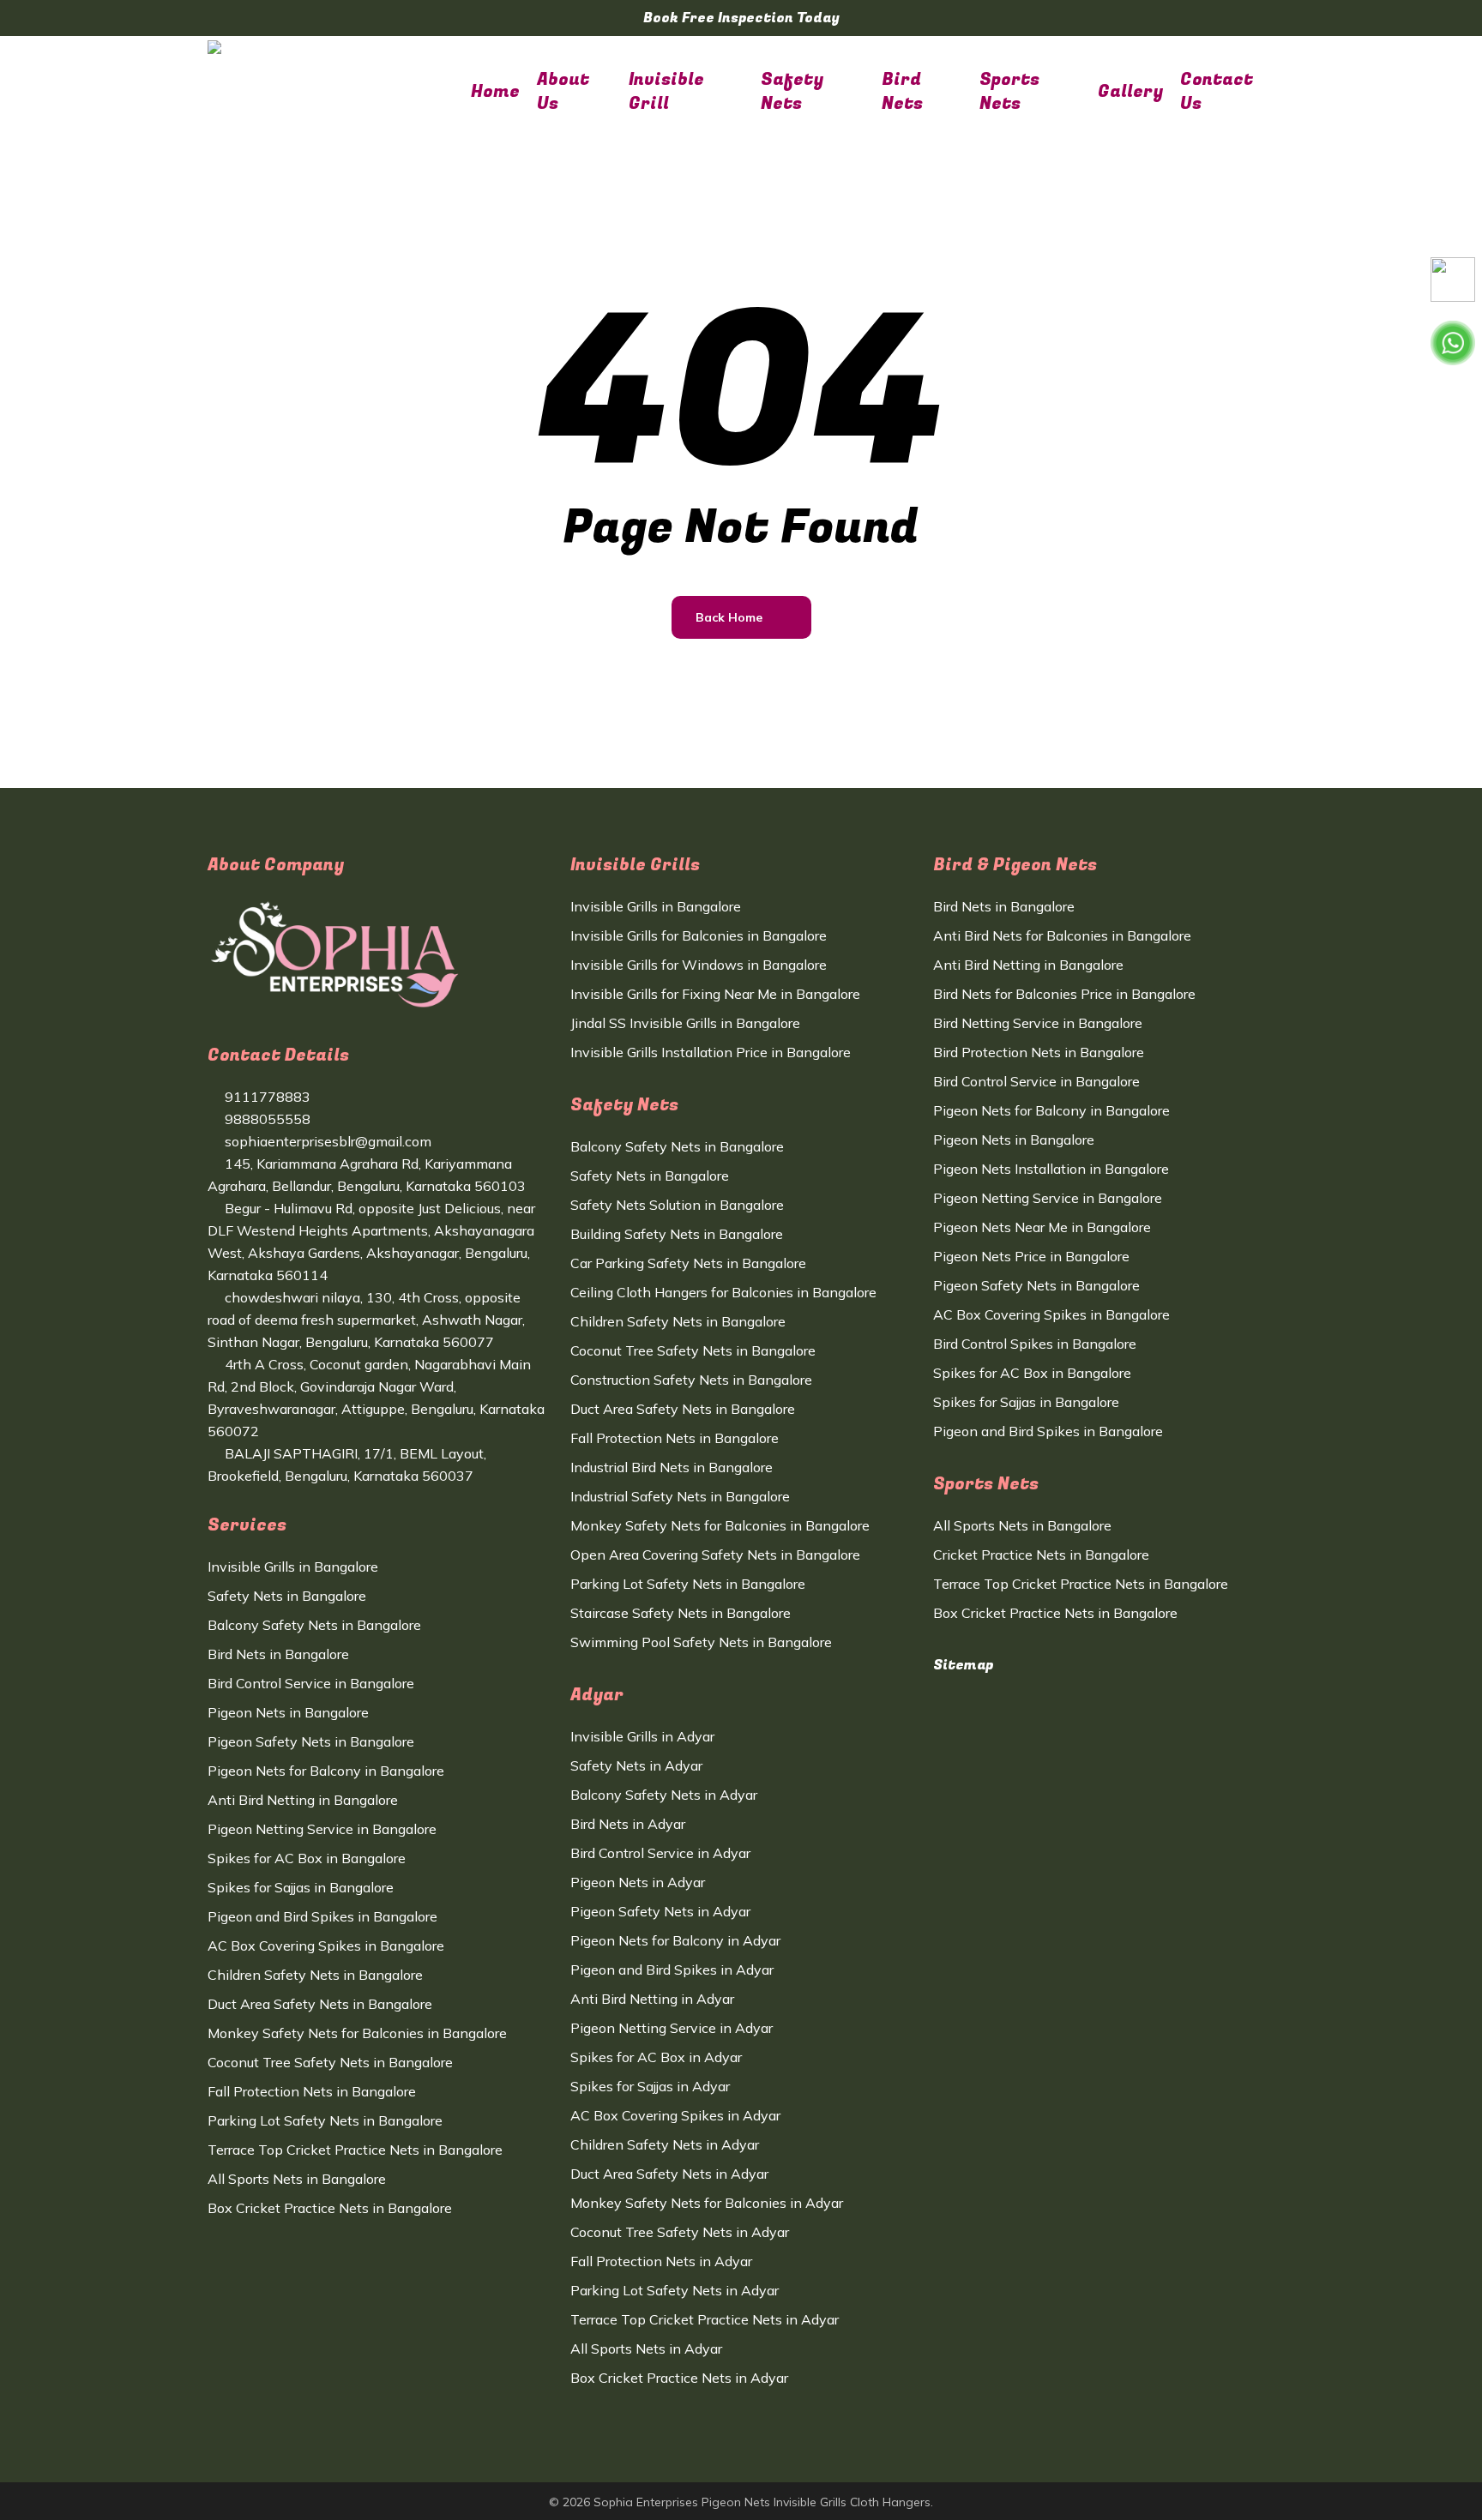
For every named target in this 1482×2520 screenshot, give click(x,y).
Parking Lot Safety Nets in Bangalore (325, 2120)
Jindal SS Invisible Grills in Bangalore (685, 1023)
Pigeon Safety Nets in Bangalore (311, 1741)
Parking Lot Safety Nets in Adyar (675, 2290)
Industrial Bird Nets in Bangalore (672, 1467)
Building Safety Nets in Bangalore (677, 1234)
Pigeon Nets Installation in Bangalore (1051, 1169)
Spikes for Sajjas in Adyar (650, 2086)
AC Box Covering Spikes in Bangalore (326, 1946)
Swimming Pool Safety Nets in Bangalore (701, 1642)
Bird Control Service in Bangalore (311, 1683)
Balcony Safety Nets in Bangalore (314, 1625)
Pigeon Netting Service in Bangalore (322, 1829)
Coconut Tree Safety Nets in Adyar (680, 2232)
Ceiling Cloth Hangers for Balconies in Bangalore (723, 1292)
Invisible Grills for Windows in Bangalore (699, 965)
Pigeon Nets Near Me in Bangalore (1042, 1227)
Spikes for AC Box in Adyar (656, 2057)
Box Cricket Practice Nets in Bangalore (330, 2208)
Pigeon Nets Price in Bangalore (1031, 1256)
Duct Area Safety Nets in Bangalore (320, 2004)
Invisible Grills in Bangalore (293, 1567)
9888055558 (266, 1119)
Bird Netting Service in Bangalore (1038, 1023)
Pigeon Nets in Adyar (638, 1882)
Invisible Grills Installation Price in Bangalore (711, 1052)
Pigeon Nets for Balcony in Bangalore (326, 1771)
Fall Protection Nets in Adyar (661, 2261)
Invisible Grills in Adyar (642, 1736)
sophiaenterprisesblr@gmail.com (326, 1141)
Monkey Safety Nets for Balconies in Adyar (707, 2203)
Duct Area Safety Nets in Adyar (669, 2174)
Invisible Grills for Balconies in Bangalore (699, 935)
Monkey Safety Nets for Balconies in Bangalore (357, 2033)
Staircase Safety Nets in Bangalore (681, 1613)
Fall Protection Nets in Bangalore (312, 2091)
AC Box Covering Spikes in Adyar (675, 2115)
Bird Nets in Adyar (628, 1824)
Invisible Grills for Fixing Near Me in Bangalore (715, 994)
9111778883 (266, 1097)
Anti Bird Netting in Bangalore (303, 1800)
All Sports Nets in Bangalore (297, 2179)
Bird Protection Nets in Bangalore (1039, 1052)
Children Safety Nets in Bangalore (315, 1975)
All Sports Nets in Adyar (646, 2349)
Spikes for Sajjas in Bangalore (301, 1887)
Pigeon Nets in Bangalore (288, 1712)
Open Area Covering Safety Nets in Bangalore (715, 1555)
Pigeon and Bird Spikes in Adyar (672, 1970)
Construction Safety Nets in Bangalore (691, 1380)
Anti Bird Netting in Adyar (652, 1999)
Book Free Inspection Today (741, 18)
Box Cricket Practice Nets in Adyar (679, 2378)
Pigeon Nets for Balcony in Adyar (675, 1940)
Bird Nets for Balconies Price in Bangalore (1064, 994)
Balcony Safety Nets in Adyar (664, 1795)
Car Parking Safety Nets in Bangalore (688, 1263)
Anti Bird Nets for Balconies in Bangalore (1062, 935)
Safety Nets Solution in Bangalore (677, 1205)
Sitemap (963, 1665)
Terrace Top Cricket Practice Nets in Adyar (705, 2319)
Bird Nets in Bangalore (278, 1654)
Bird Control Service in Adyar (660, 1853)
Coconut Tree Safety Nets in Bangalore (330, 2062)
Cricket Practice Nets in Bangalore (1041, 1555)
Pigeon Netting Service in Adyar (672, 2028)
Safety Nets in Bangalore (287, 1596)
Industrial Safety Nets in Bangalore (680, 1496)
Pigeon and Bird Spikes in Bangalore (322, 1916)
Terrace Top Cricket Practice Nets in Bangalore (355, 2150)
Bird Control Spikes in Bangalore (1035, 1344)
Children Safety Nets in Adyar (665, 2144)
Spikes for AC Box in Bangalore (307, 1858)
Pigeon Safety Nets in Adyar (660, 1911)
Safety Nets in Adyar (636, 1765)
